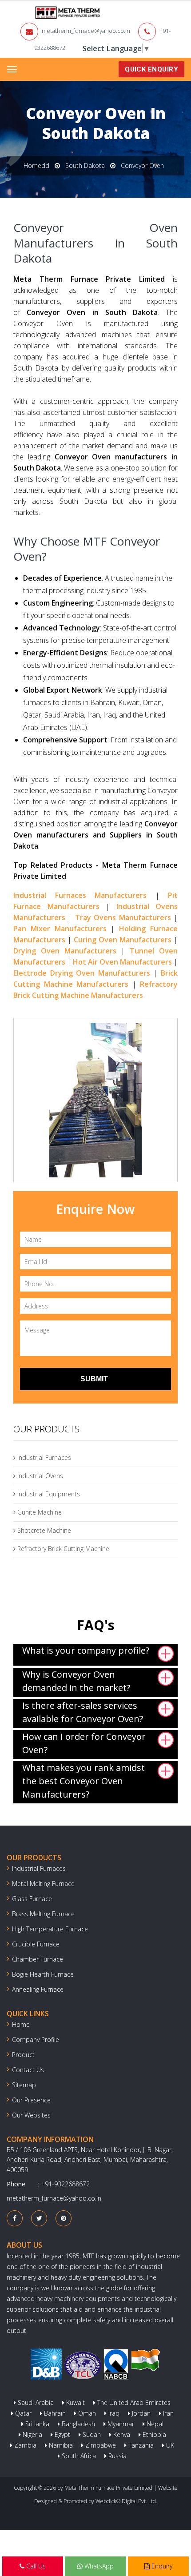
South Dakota (85, 165)
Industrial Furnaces (43, 1457)
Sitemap (24, 2085)
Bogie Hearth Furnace (43, 1974)
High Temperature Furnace (50, 1929)
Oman (86, 2413)
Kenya (121, 2434)
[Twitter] (39, 2218)
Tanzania (140, 2445)
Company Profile (36, 2040)
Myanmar (120, 2424)
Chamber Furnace (38, 1959)
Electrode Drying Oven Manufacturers (82, 973)
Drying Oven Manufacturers (65, 951)
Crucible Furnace (36, 1944)
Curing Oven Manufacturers (123, 940)
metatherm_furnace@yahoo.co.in (86, 31)
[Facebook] (15, 2218)
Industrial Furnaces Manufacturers (80, 895)
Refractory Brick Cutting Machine (62, 1549)
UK (169, 2445)
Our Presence (31, 2100)
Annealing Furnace (38, 1989)
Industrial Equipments (48, 1494)
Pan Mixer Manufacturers (60, 929)
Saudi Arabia (35, 2403)
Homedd (36, 165)
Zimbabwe (100, 2445)
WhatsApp (98, 2566)
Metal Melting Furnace (43, 1884)
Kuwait (75, 2403)
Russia (117, 2456)
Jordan (140, 2413)
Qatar (22, 2413)
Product (23, 2055)
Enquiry (161, 2566)
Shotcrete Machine (43, 1530)
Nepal (154, 2424)
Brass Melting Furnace (43, 1914)
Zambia (24, 2445)
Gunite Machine (39, 1512)
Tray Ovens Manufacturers (123, 917)
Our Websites (31, 2115)
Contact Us (28, 2070)
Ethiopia (153, 2434)
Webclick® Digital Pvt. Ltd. (126, 2501)
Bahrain (54, 2413)
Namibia (60, 2445)
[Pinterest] (64, 2218)
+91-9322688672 (65, 2184)
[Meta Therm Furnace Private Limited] (40, 13)
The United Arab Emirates (133, 2403)
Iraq (113, 2413)
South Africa (78, 2456)
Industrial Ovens (39, 1476)
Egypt (62, 2434)
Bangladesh (78, 2424)
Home (21, 2024)
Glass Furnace (32, 1899)
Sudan (91, 2434)
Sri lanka (36, 2424)
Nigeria (32, 2434)
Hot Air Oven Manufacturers (122, 962)
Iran (167, 2413)
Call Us (35, 2566)
